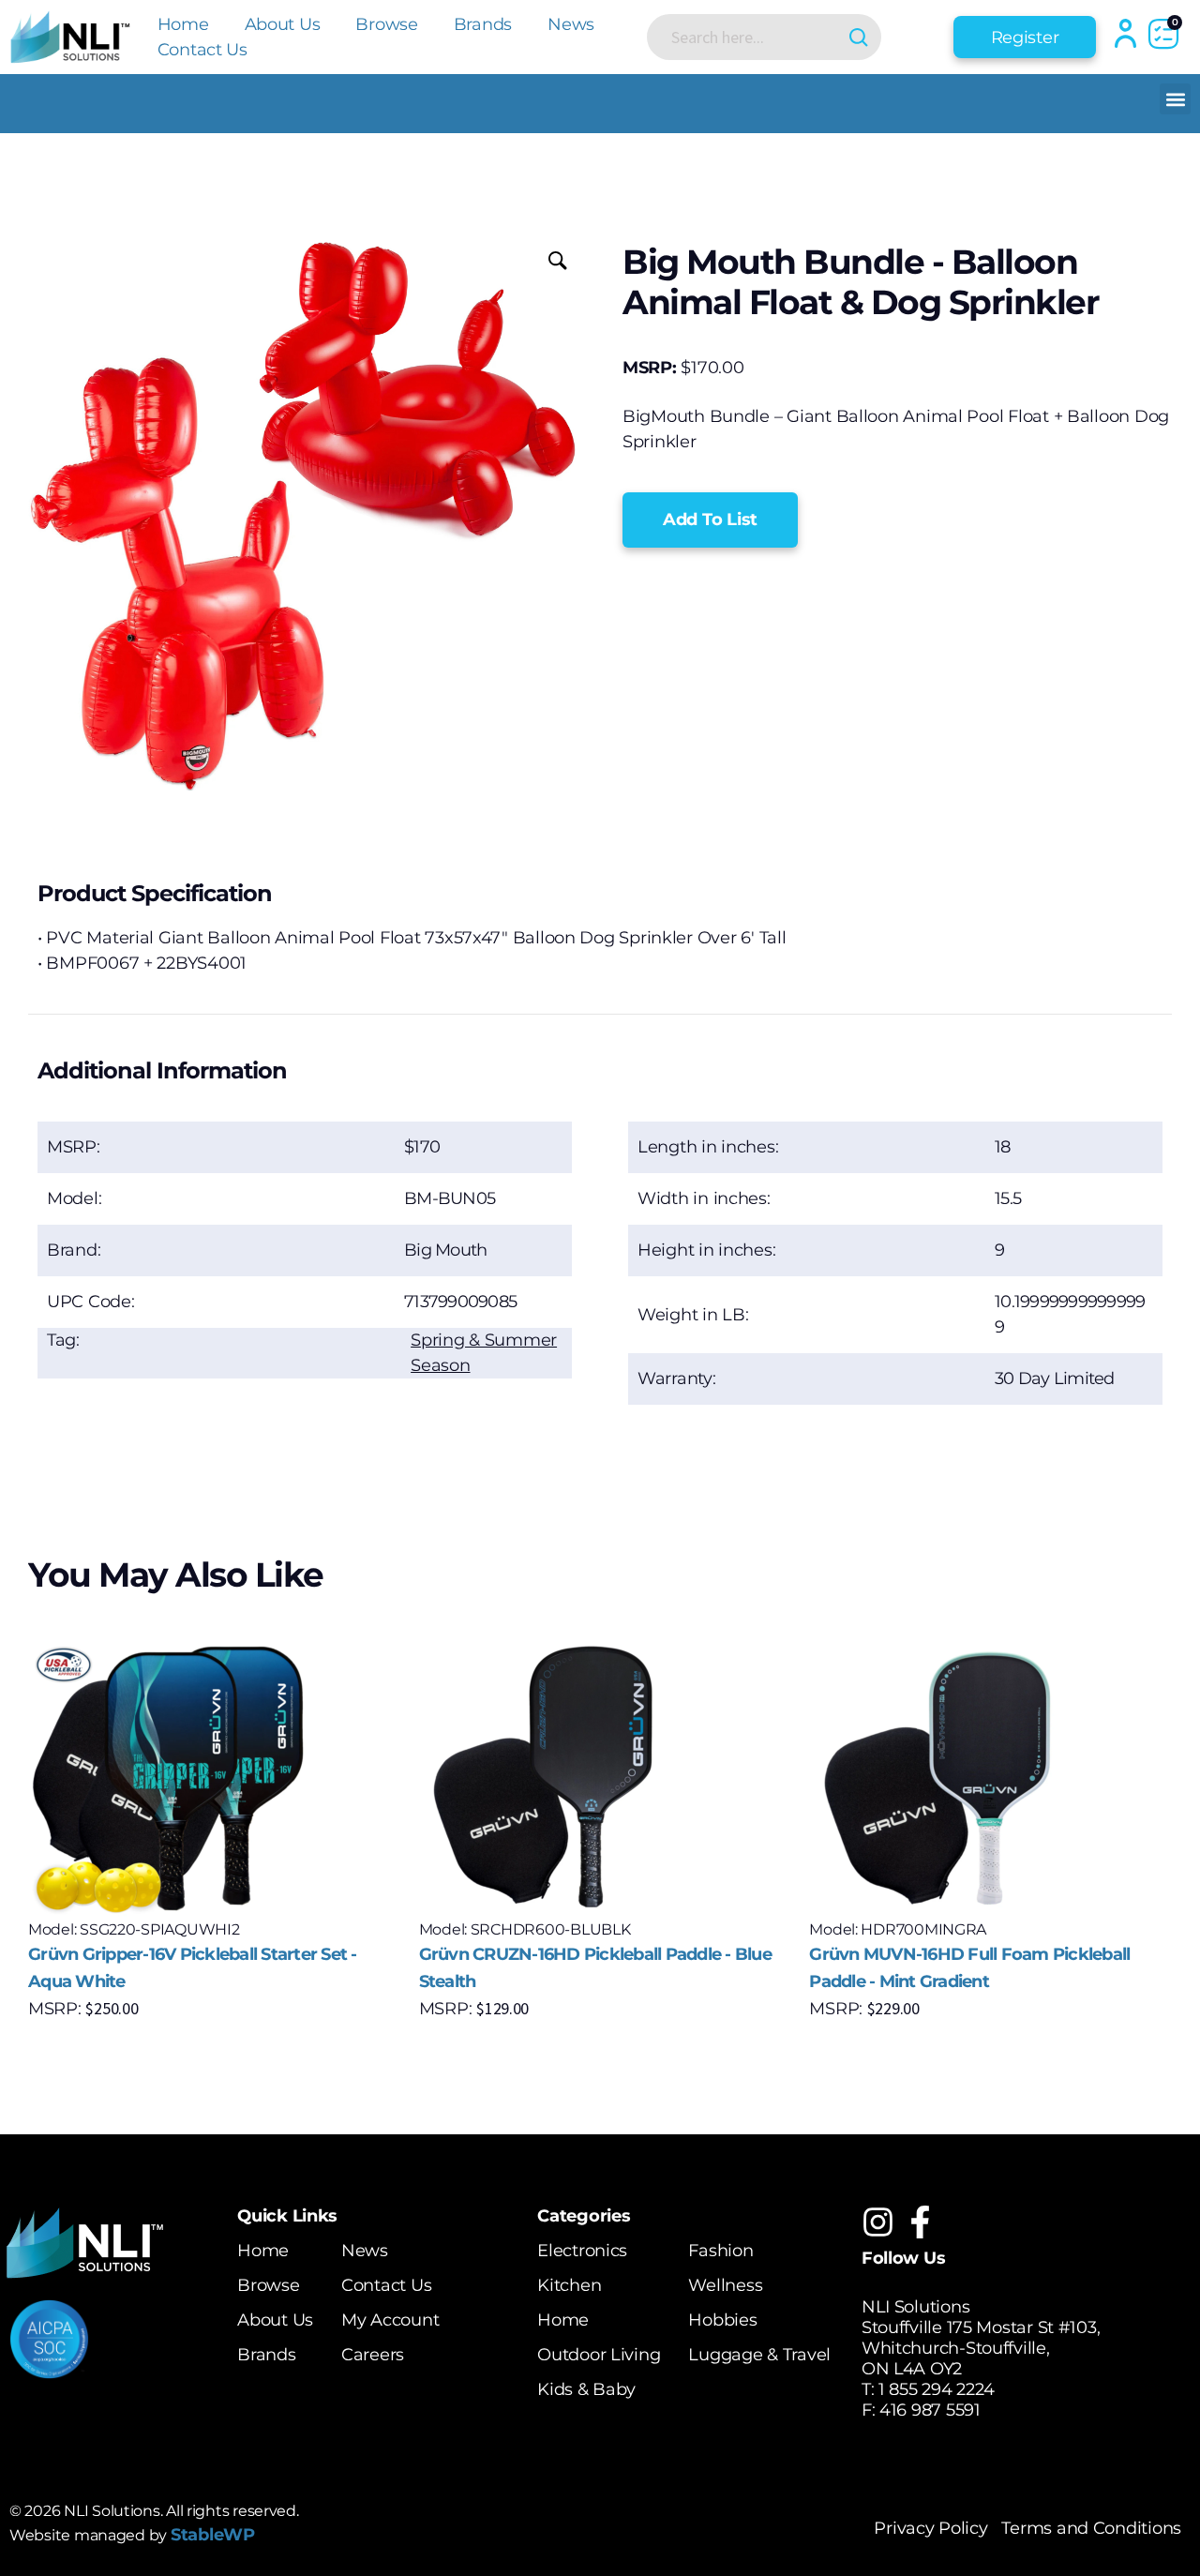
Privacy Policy (930, 2528)
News (571, 24)
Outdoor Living (599, 2355)
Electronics (582, 2251)
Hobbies (722, 2320)
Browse (386, 24)
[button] (1175, 99)
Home (183, 24)
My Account (390, 2320)
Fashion (720, 2251)
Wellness (725, 2285)
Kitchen (569, 2285)
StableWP (213, 2535)
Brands (483, 24)
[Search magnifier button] (858, 37)
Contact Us (202, 50)
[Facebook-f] (920, 2222)
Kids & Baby (586, 2389)
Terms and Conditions (1091, 2528)
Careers (373, 2355)
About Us (283, 24)
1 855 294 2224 (937, 2389)
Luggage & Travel (759, 2355)
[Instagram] (878, 2222)
